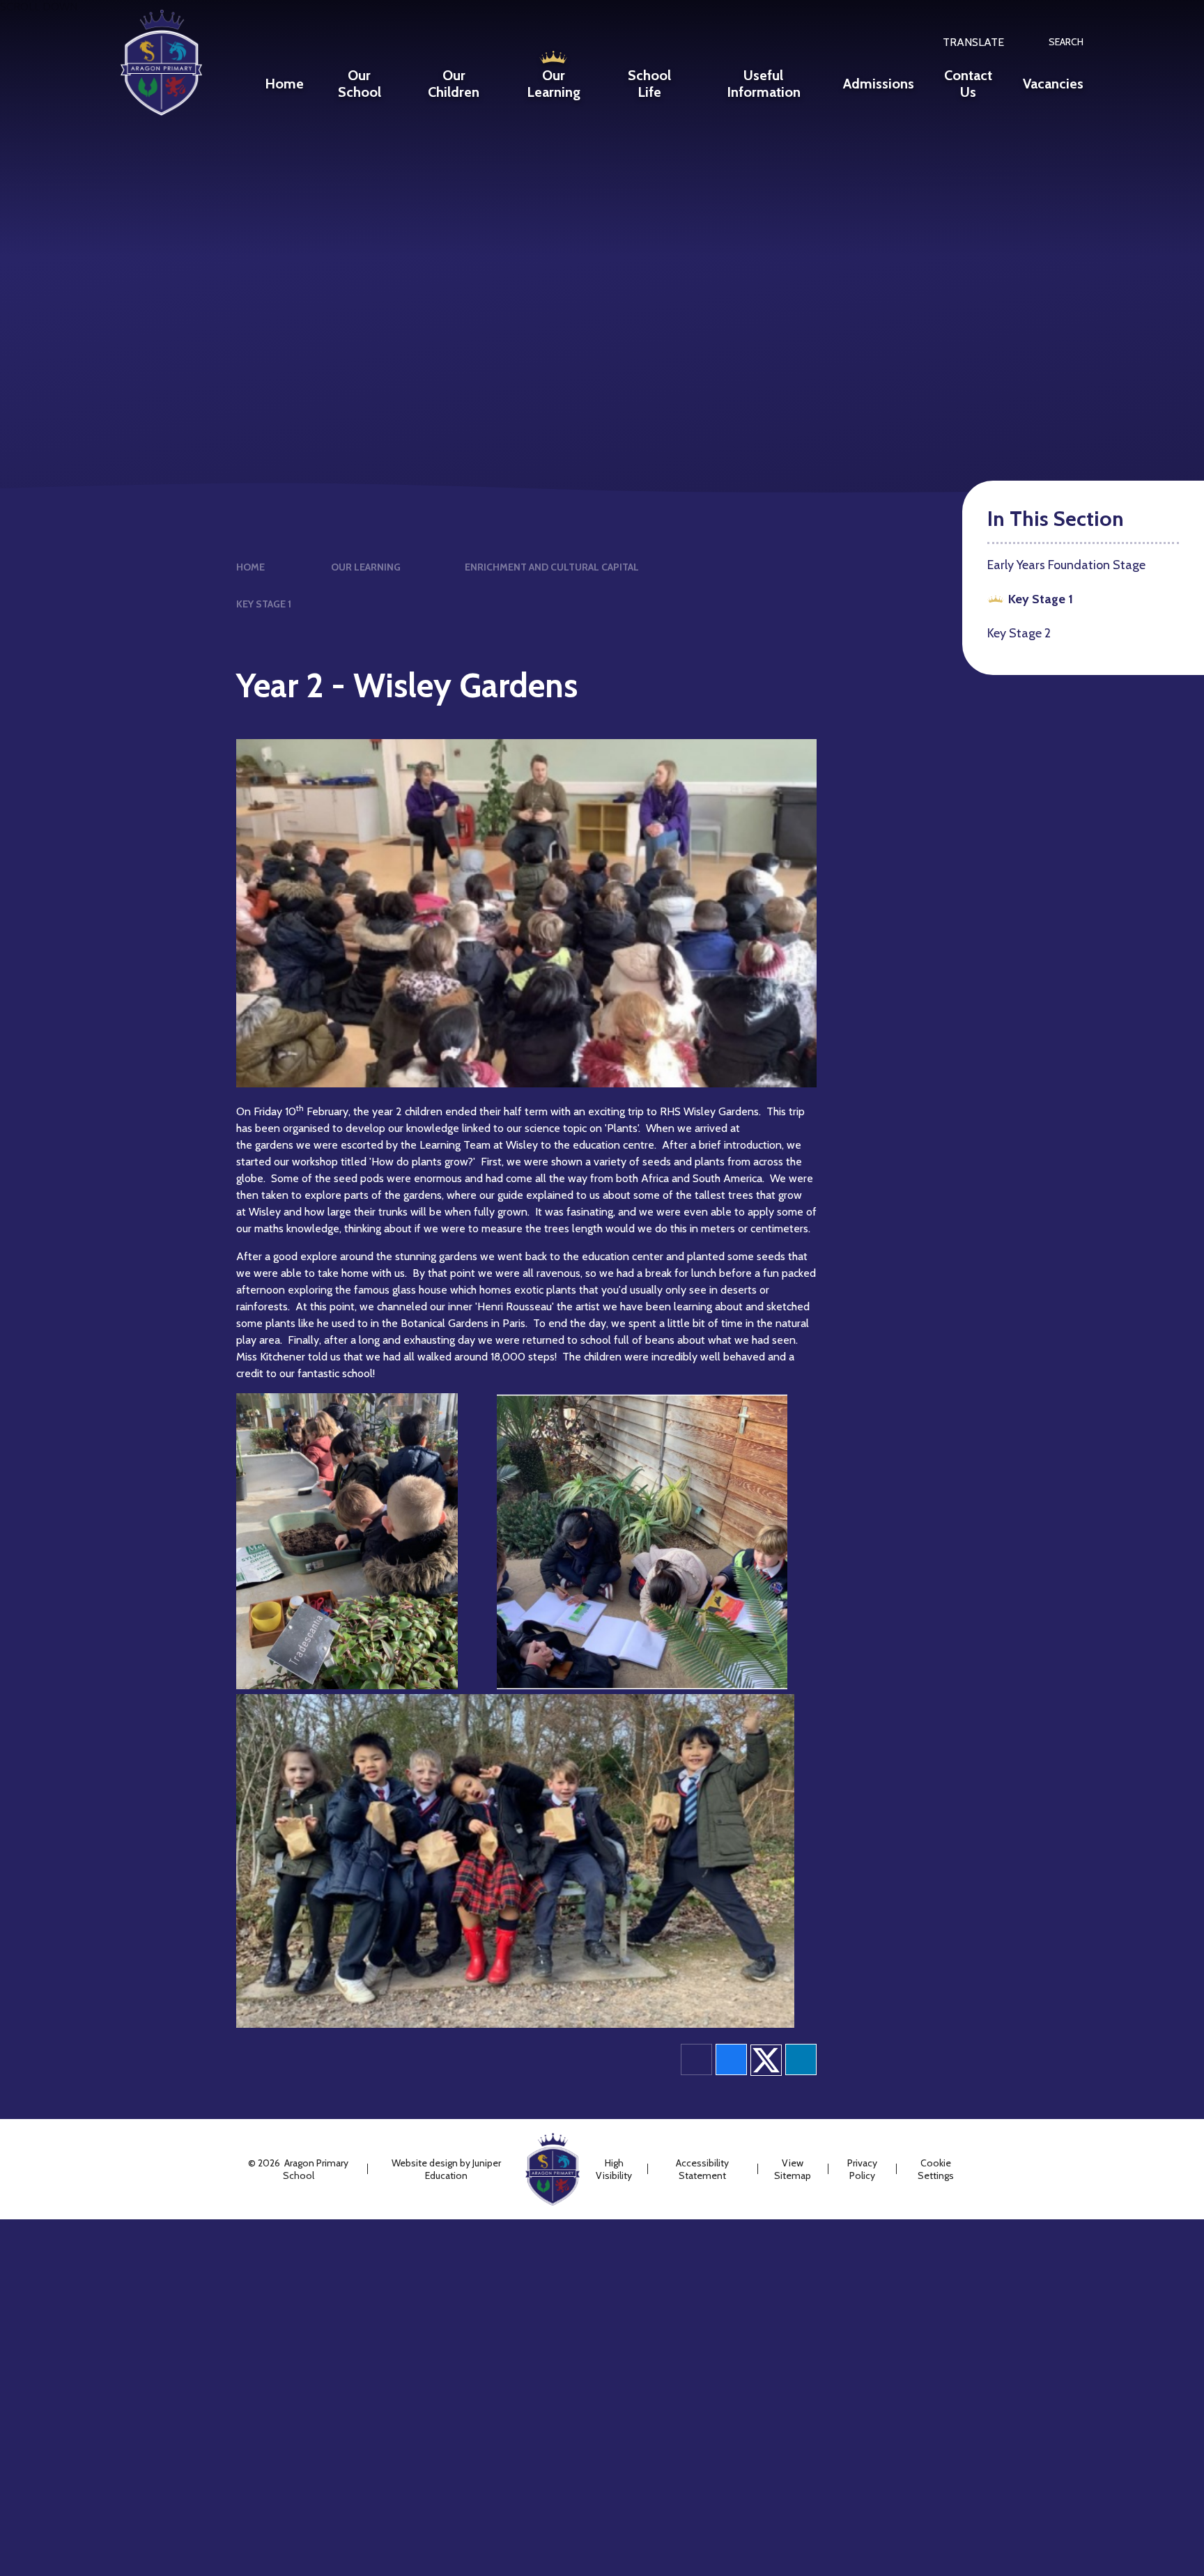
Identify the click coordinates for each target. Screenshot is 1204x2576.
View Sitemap (793, 2169)
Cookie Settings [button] (936, 2169)
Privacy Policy (862, 2169)
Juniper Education (463, 2169)
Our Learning (366, 567)
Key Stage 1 (264, 604)
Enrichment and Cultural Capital (552, 567)
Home (250, 567)
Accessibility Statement (702, 2169)
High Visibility (614, 2169)
